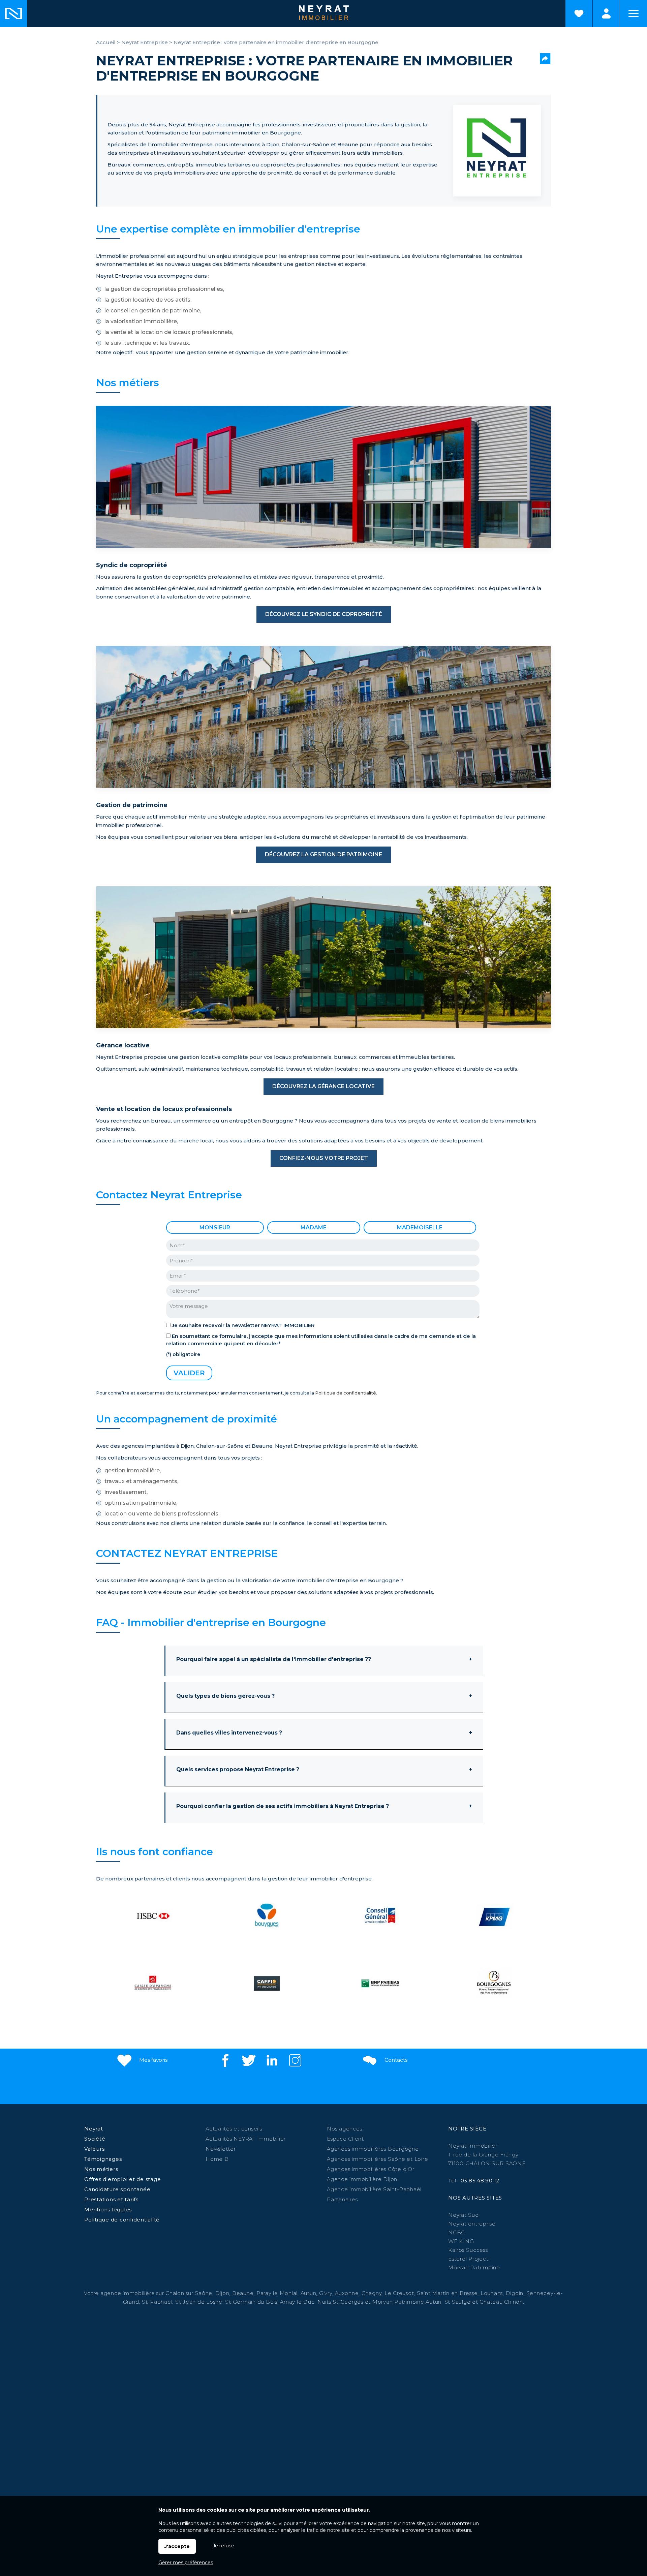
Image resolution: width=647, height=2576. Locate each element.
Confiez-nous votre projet (324, 1158)
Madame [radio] (314, 1228)
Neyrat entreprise (472, 2224)
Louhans (492, 2293)
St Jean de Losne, (200, 2302)
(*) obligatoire (183, 1354)
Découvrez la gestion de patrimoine (323, 854)
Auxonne (347, 2293)
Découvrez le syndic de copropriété (324, 614)
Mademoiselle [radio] (420, 1228)
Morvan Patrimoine (474, 2267)
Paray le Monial (277, 2293)
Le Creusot (399, 2293)
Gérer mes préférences (186, 2563)
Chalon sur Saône (189, 2293)
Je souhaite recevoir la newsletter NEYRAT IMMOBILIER (243, 1325)
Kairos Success (468, 2250)
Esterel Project (468, 2259)
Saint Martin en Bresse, (448, 2293)
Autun (309, 2293)
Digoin (515, 2293)
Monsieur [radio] (215, 1228)
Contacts (395, 2060)
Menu (634, 13)
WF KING (461, 2241)
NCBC (457, 2232)
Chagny (372, 2293)
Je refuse (223, 2546)
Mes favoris (153, 2060)
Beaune (243, 2293)
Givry (326, 2293)
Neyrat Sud (464, 2215)
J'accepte (177, 2546)
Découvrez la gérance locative (323, 1086)
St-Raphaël (157, 2302)
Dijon (222, 2293)
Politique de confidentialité (346, 1393)
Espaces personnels (606, 13)
